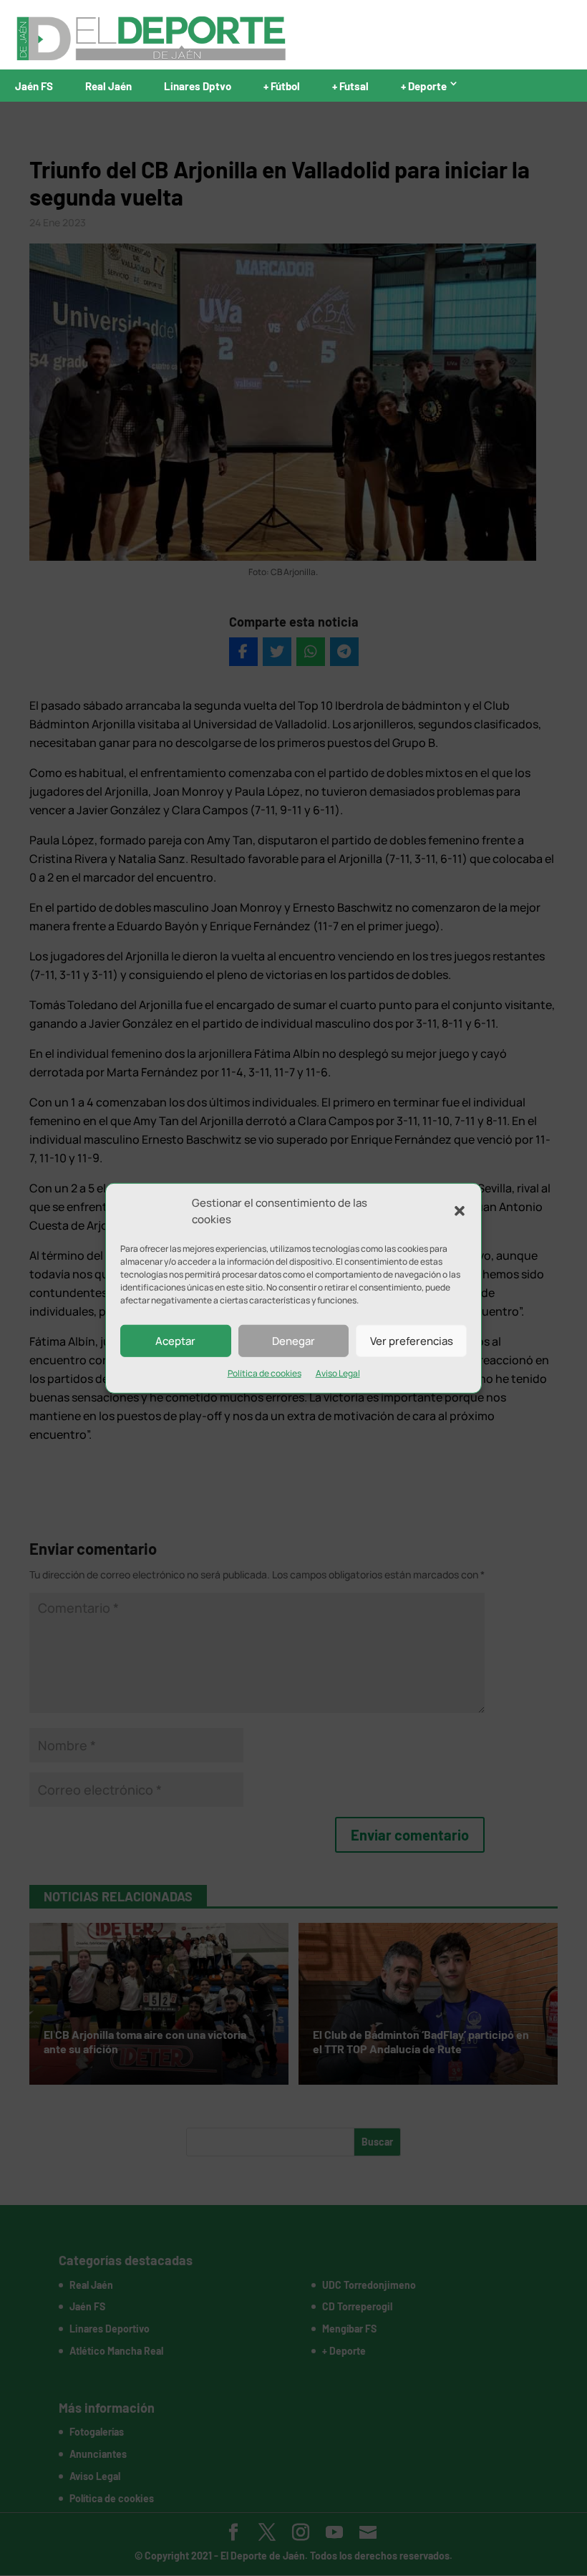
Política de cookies (265, 1373)
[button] (460, 1211)
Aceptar (175, 1340)
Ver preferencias (412, 1340)
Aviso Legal (338, 1373)
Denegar (293, 1340)
